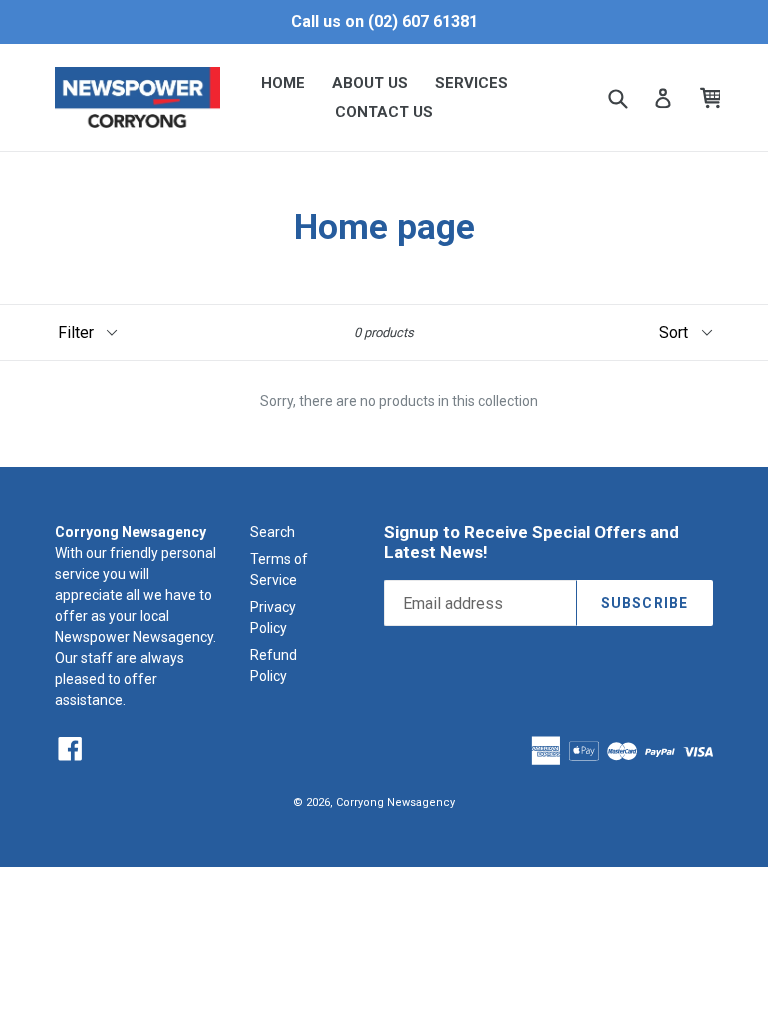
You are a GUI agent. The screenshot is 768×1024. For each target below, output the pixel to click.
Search (272, 532)
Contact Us (384, 112)
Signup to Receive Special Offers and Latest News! (531, 542)
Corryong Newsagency (395, 802)
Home (283, 83)
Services (471, 83)
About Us (370, 83)
